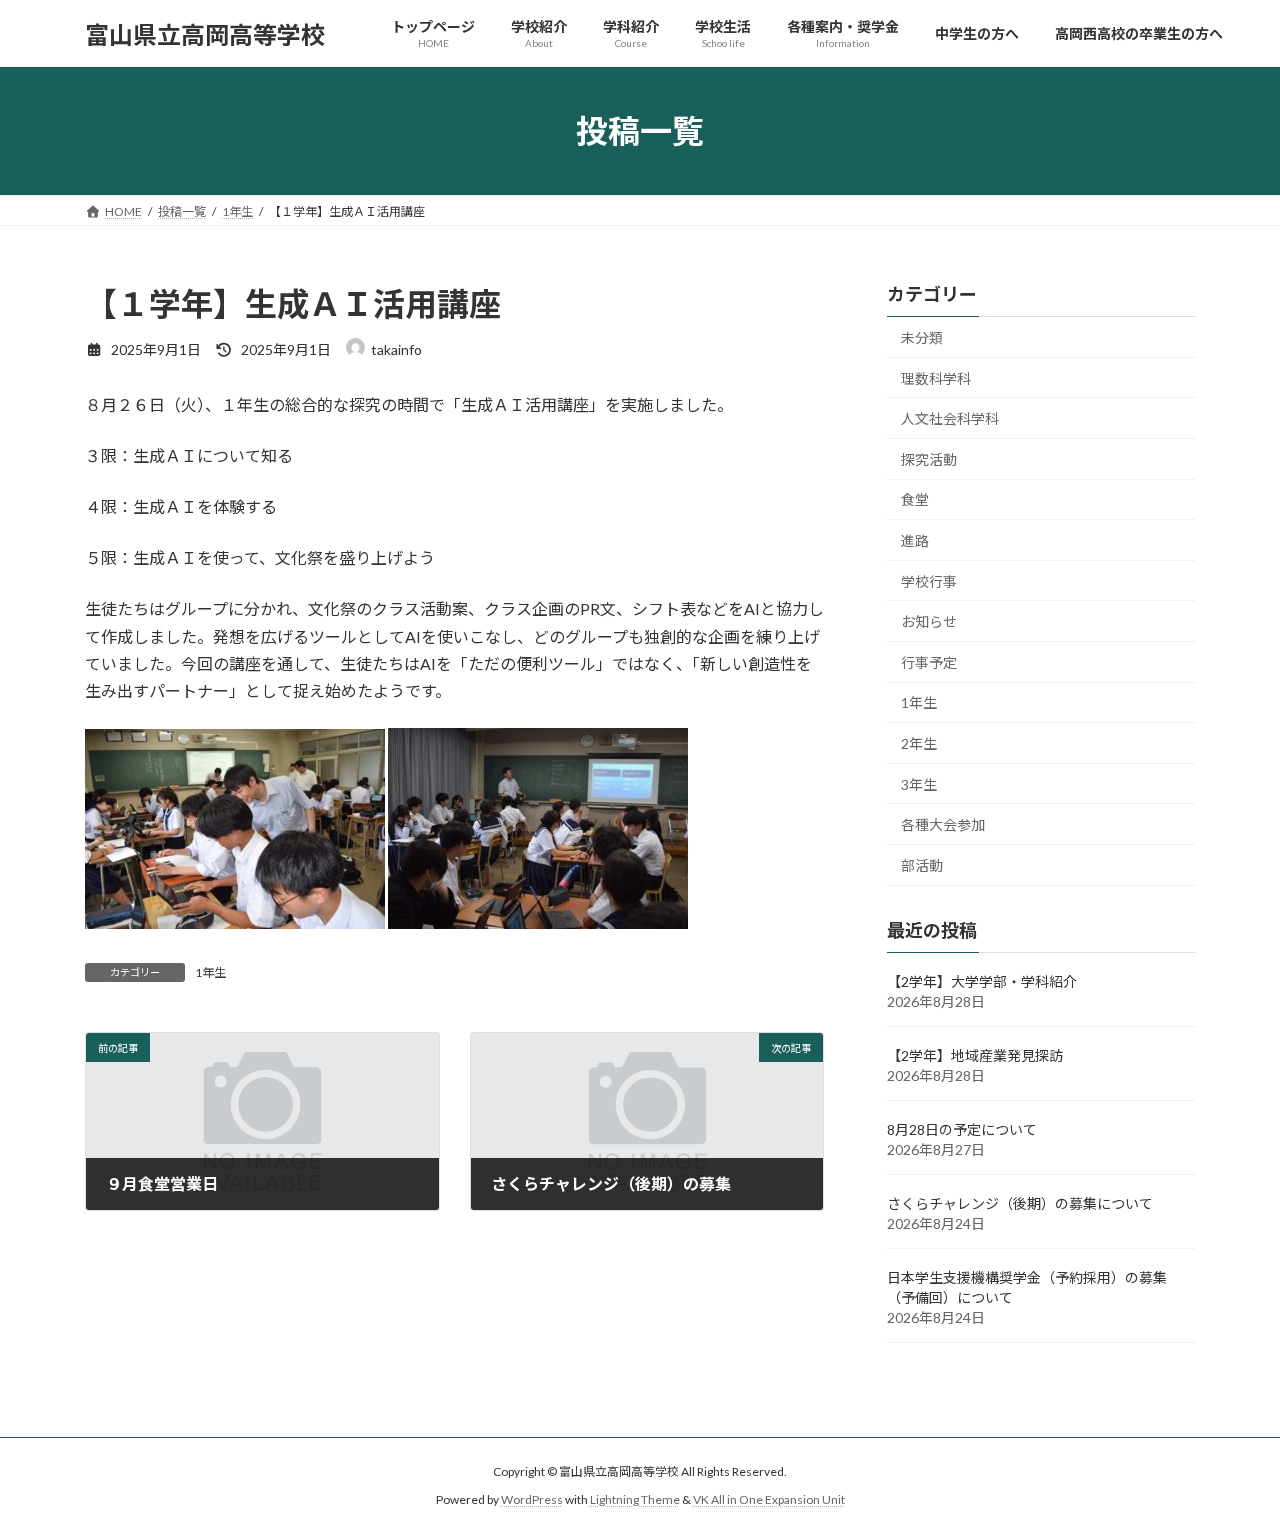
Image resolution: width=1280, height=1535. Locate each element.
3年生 (919, 784)
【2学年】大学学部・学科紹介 (982, 981)
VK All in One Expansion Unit (769, 1499)
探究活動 (929, 459)
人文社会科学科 (950, 418)
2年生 (919, 743)
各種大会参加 (943, 824)
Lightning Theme (635, 1499)
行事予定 (929, 662)
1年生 (210, 972)
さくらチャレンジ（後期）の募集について (1020, 1203)
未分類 (922, 337)
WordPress (532, 1499)
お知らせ (929, 621)
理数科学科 (936, 378)
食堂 (915, 500)
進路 (915, 540)
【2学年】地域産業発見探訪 (975, 1055)
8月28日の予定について (962, 1129)
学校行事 (929, 581)
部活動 (922, 865)
